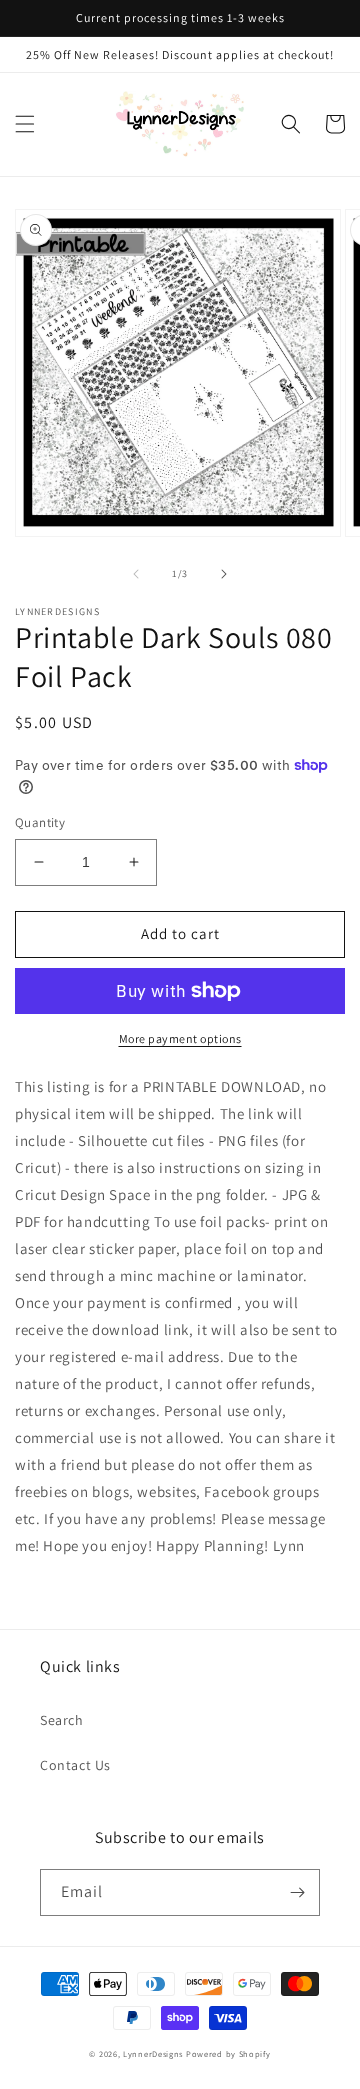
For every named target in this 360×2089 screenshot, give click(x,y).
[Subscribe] (297, 1892)
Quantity (40, 822)
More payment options (180, 1038)
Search (62, 1720)
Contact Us (75, 1765)
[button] (25, 124)
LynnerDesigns (153, 2053)
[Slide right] (224, 574)
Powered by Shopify (228, 2053)
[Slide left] (136, 574)
